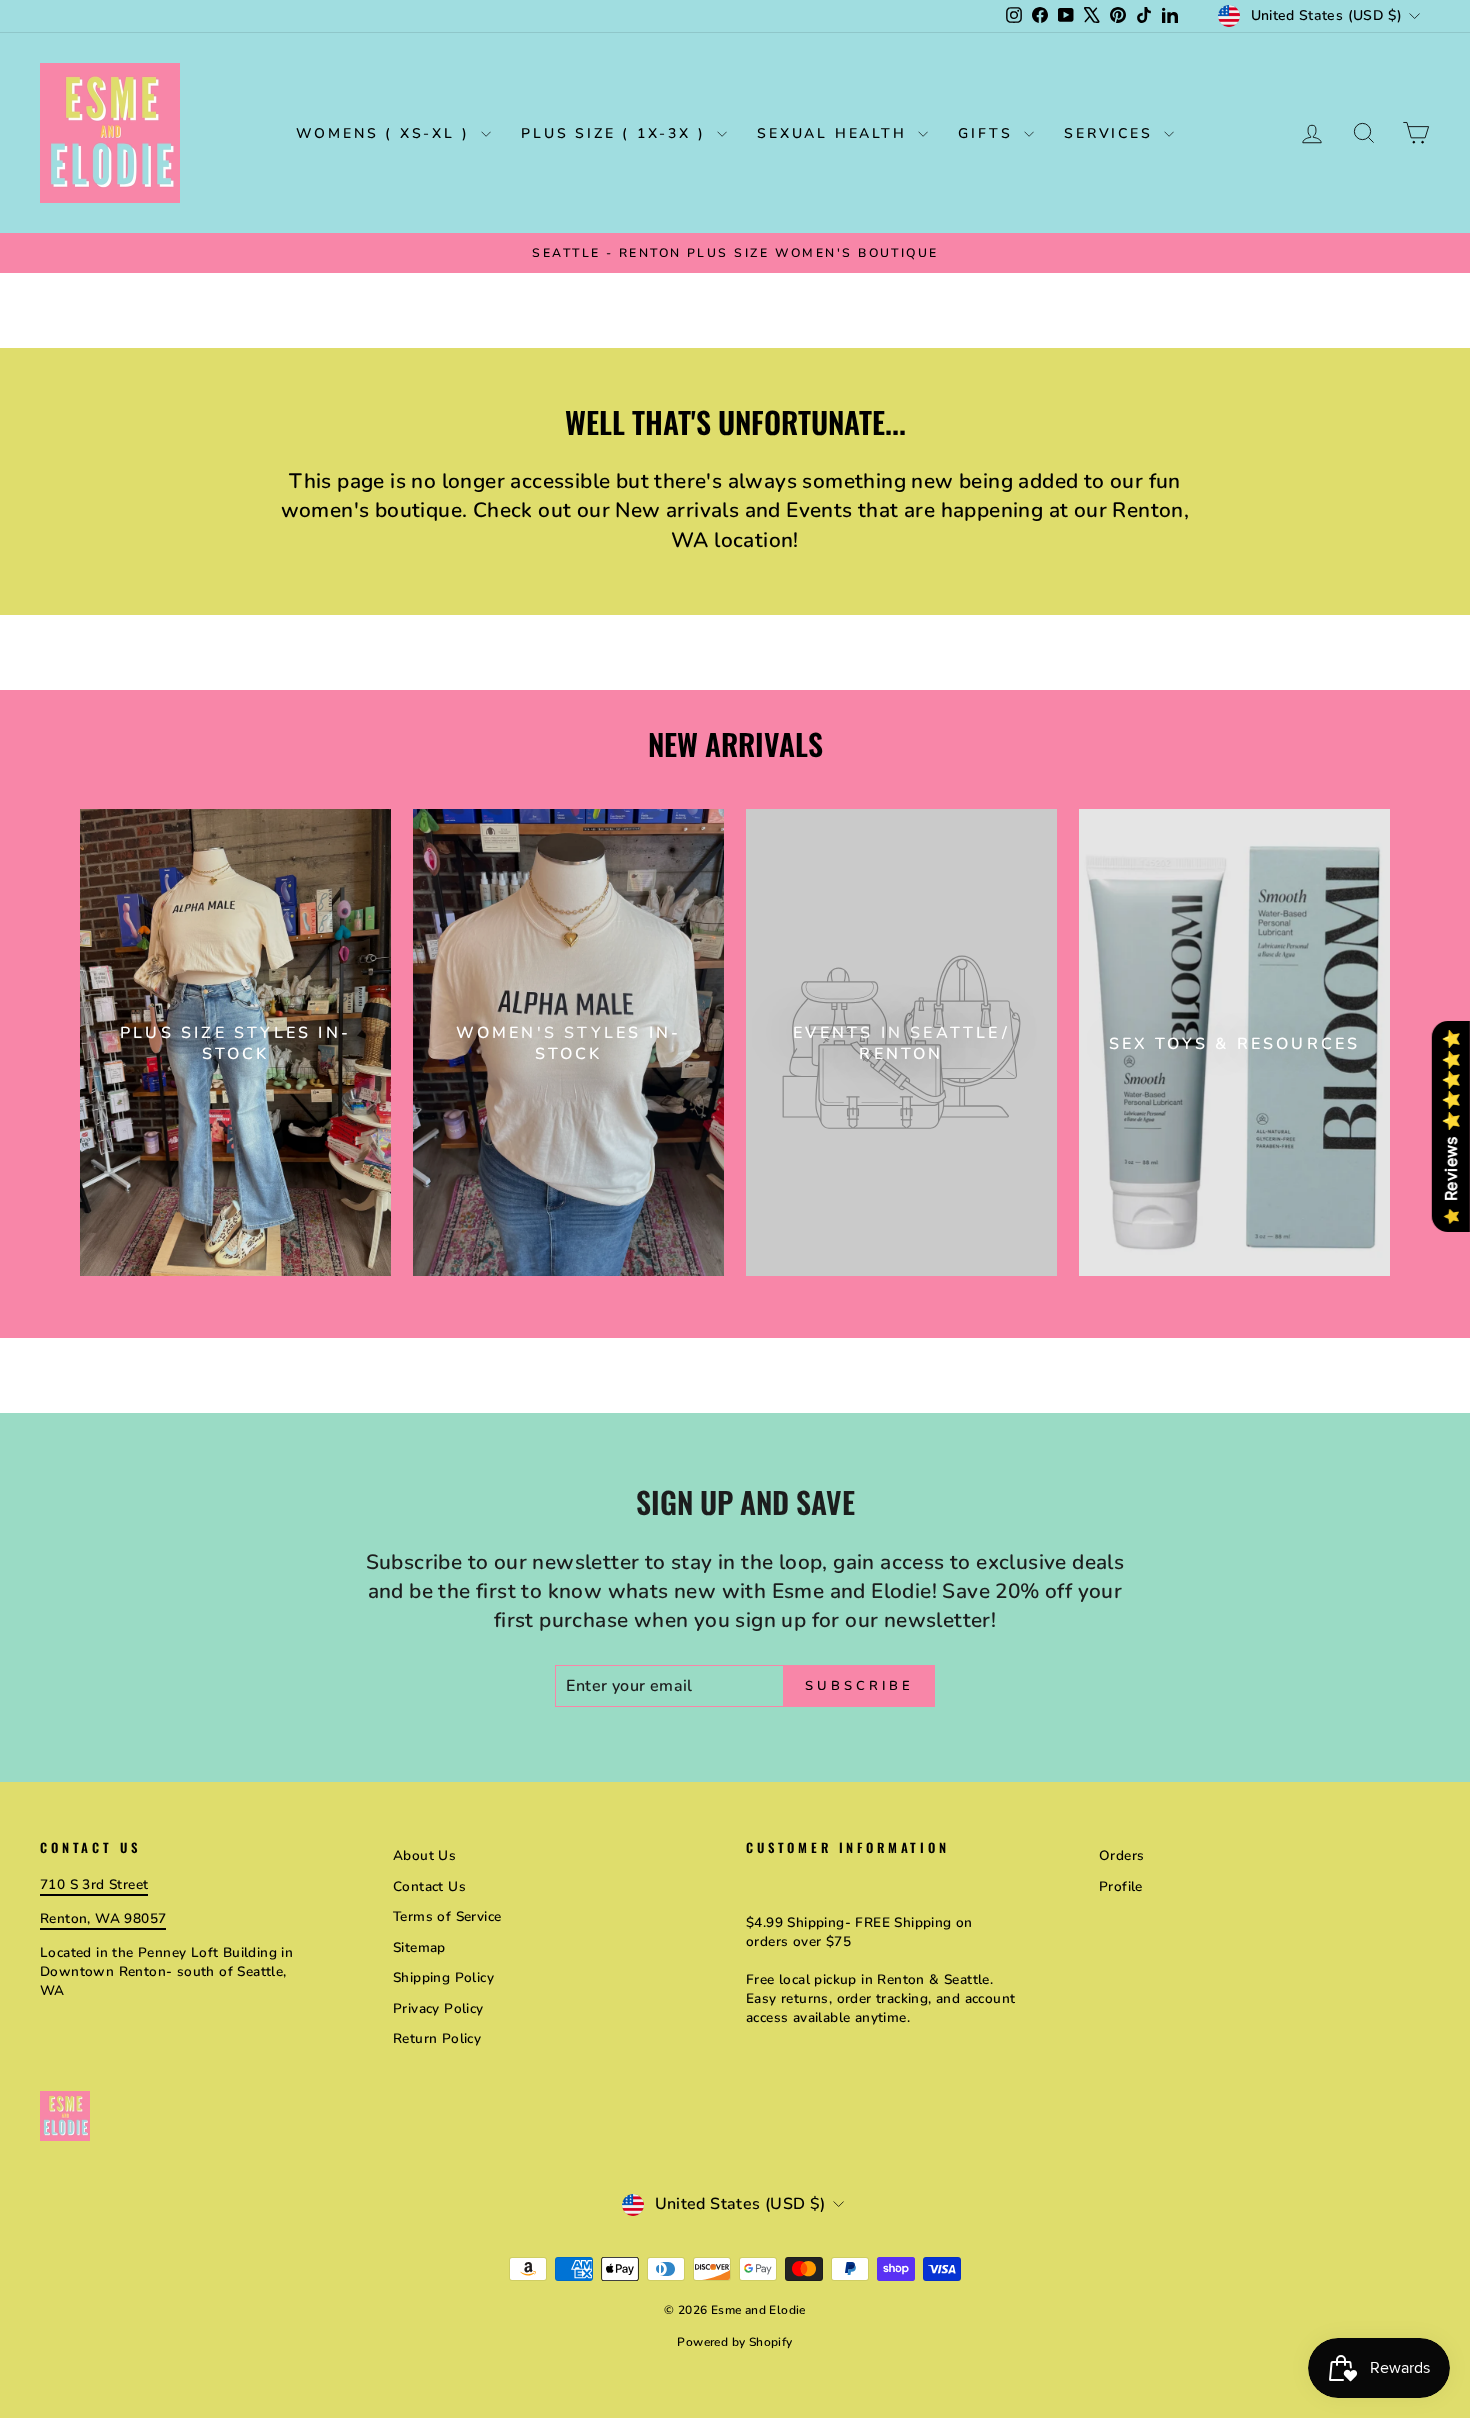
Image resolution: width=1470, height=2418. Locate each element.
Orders (1121, 1855)
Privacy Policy (438, 2008)
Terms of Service (447, 1916)
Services (1111, 133)
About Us (424, 1855)
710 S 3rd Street (94, 1884)
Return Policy (437, 2038)
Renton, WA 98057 (103, 1918)
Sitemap (419, 1947)
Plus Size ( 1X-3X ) (616, 133)
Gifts (988, 133)
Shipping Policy (443, 1977)
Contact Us (429, 1886)
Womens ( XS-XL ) (386, 133)
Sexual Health (835, 133)
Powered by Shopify (734, 2342)
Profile (1121, 1886)
